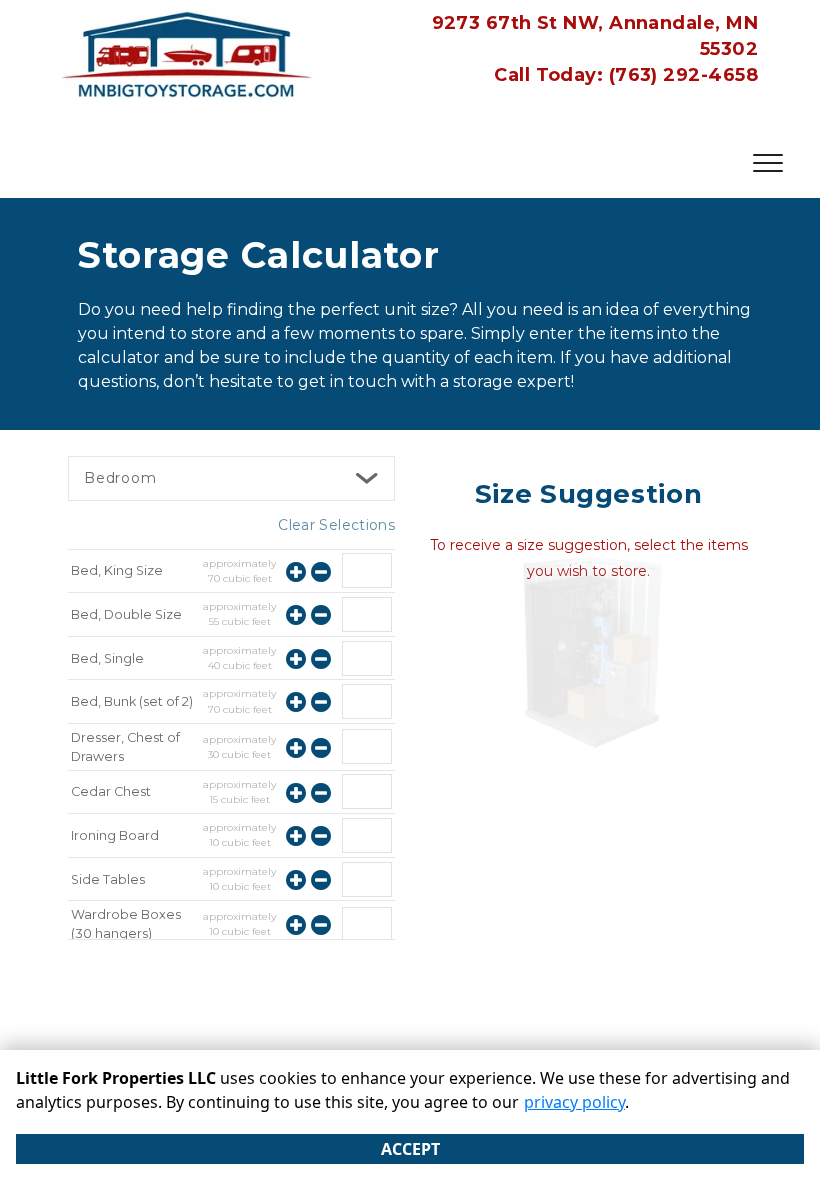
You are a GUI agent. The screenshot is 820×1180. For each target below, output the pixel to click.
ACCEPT (410, 1149)
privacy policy (574, 1102)
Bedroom (120, 478)
